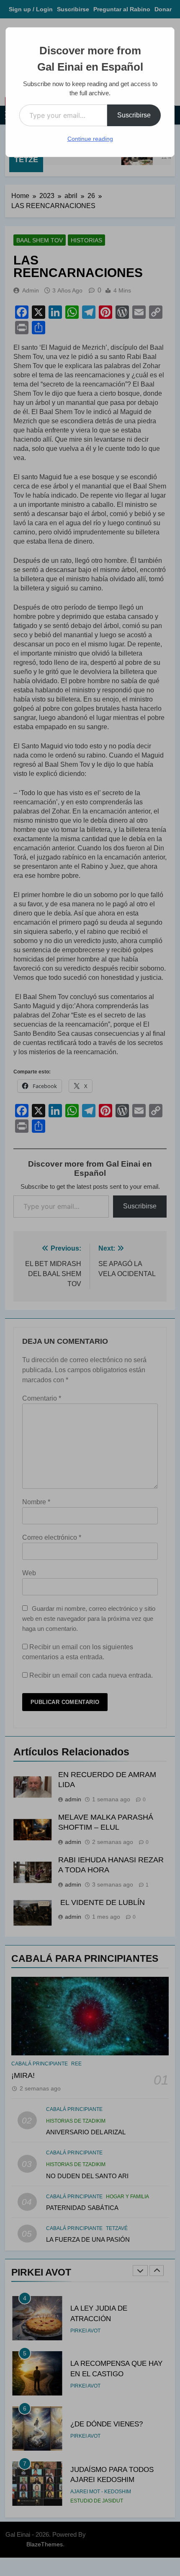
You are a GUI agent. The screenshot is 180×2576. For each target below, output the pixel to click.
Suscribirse (134, 115)
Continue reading (90, 139)
